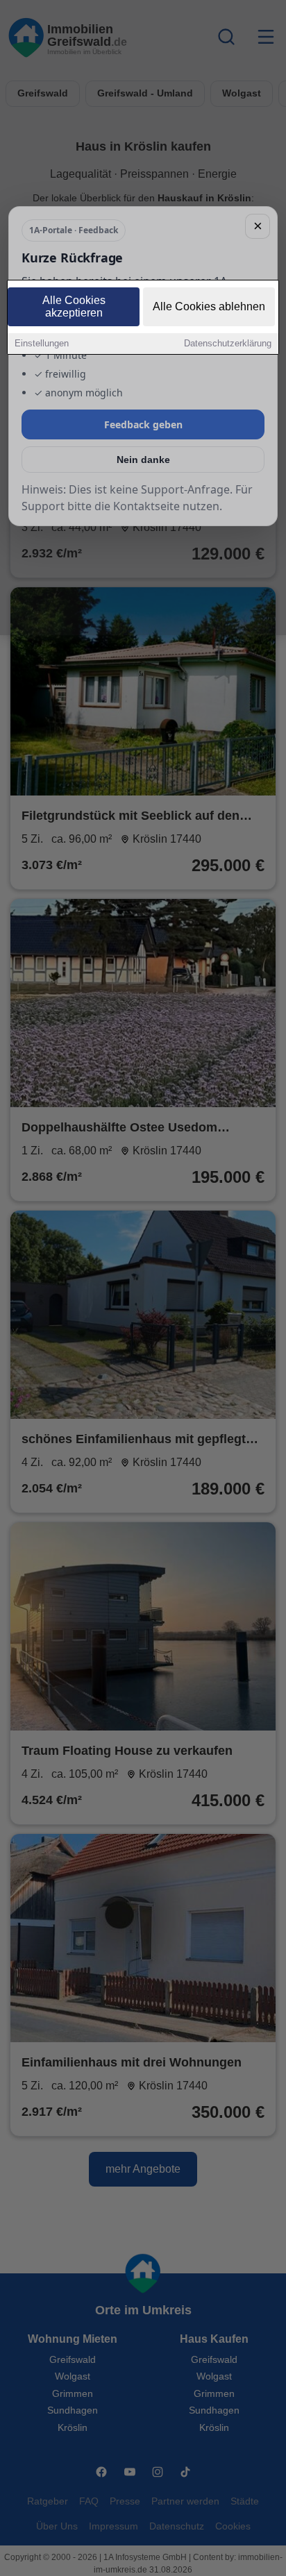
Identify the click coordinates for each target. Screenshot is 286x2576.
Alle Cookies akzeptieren (74, 306)
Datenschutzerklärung (228, 343)
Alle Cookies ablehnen (209, 306)
